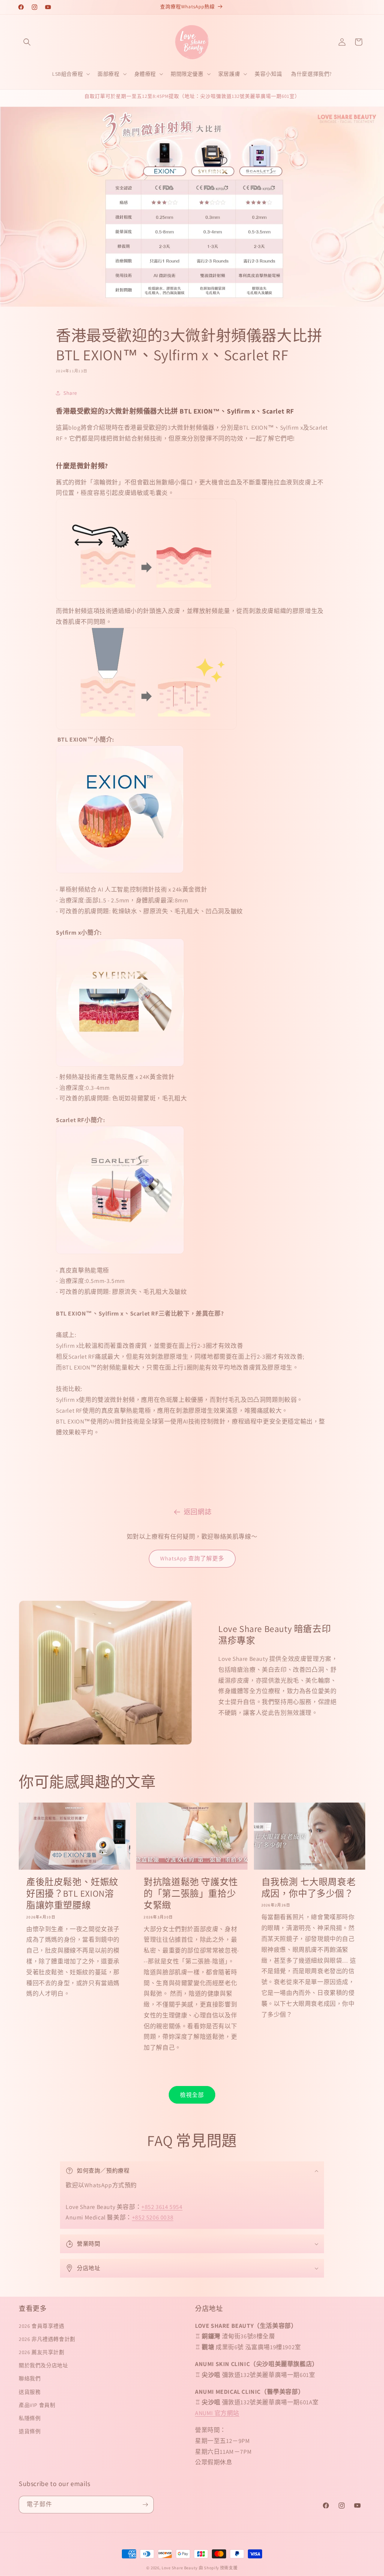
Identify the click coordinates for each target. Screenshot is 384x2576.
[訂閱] (145, 2505)
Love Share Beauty (180, 2568)
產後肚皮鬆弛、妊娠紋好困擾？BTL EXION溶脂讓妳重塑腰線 (72, 1893)
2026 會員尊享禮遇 (42, 2326)
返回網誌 (198, 1512)
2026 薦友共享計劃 (42, 2352)
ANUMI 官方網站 (217, 2413)
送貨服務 (30, 2392)
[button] (27, 42)
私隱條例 (30, 2418)
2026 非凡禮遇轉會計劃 (47, 2339)
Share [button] (70, 393)
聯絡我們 (30, 2378)
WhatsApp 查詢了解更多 (192, 1558)
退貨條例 (30, 2431)
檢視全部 (192, 2095)
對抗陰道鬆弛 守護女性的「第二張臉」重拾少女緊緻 (191, 1893)
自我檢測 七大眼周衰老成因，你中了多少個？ (309, 1888)
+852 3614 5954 (162, 2207)
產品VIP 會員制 (37, 2405)
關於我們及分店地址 (43, 2365)
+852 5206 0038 (153, 2217)
